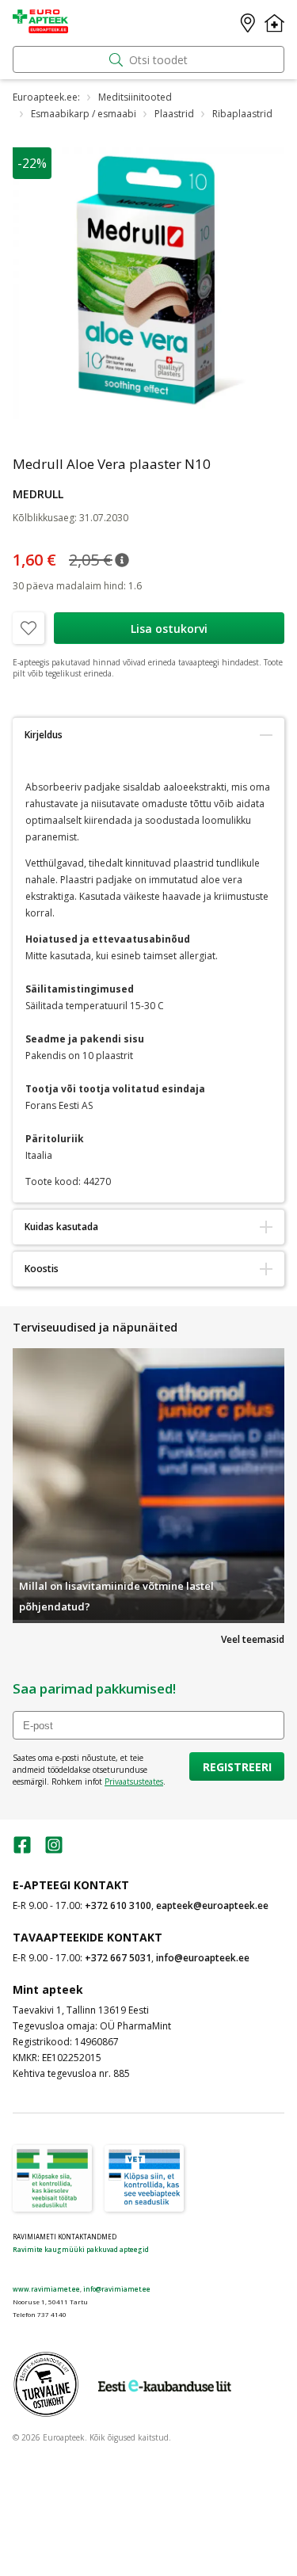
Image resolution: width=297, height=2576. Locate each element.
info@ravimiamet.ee (117, 2289)
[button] (122, 560)
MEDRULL (38, 494)
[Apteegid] (248, 23)
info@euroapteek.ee (203, 1958)
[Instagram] (54, 1850)
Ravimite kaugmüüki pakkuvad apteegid (81, 2249)
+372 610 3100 (118, 1905)
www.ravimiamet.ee (46, 2289)
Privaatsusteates (134, 1781)
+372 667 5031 (118, 1958)
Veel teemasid (253, 1639)
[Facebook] (22, 1850)
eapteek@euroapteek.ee (212, 1905)
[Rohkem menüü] (274, 23)
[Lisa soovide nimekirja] (29, 628)
